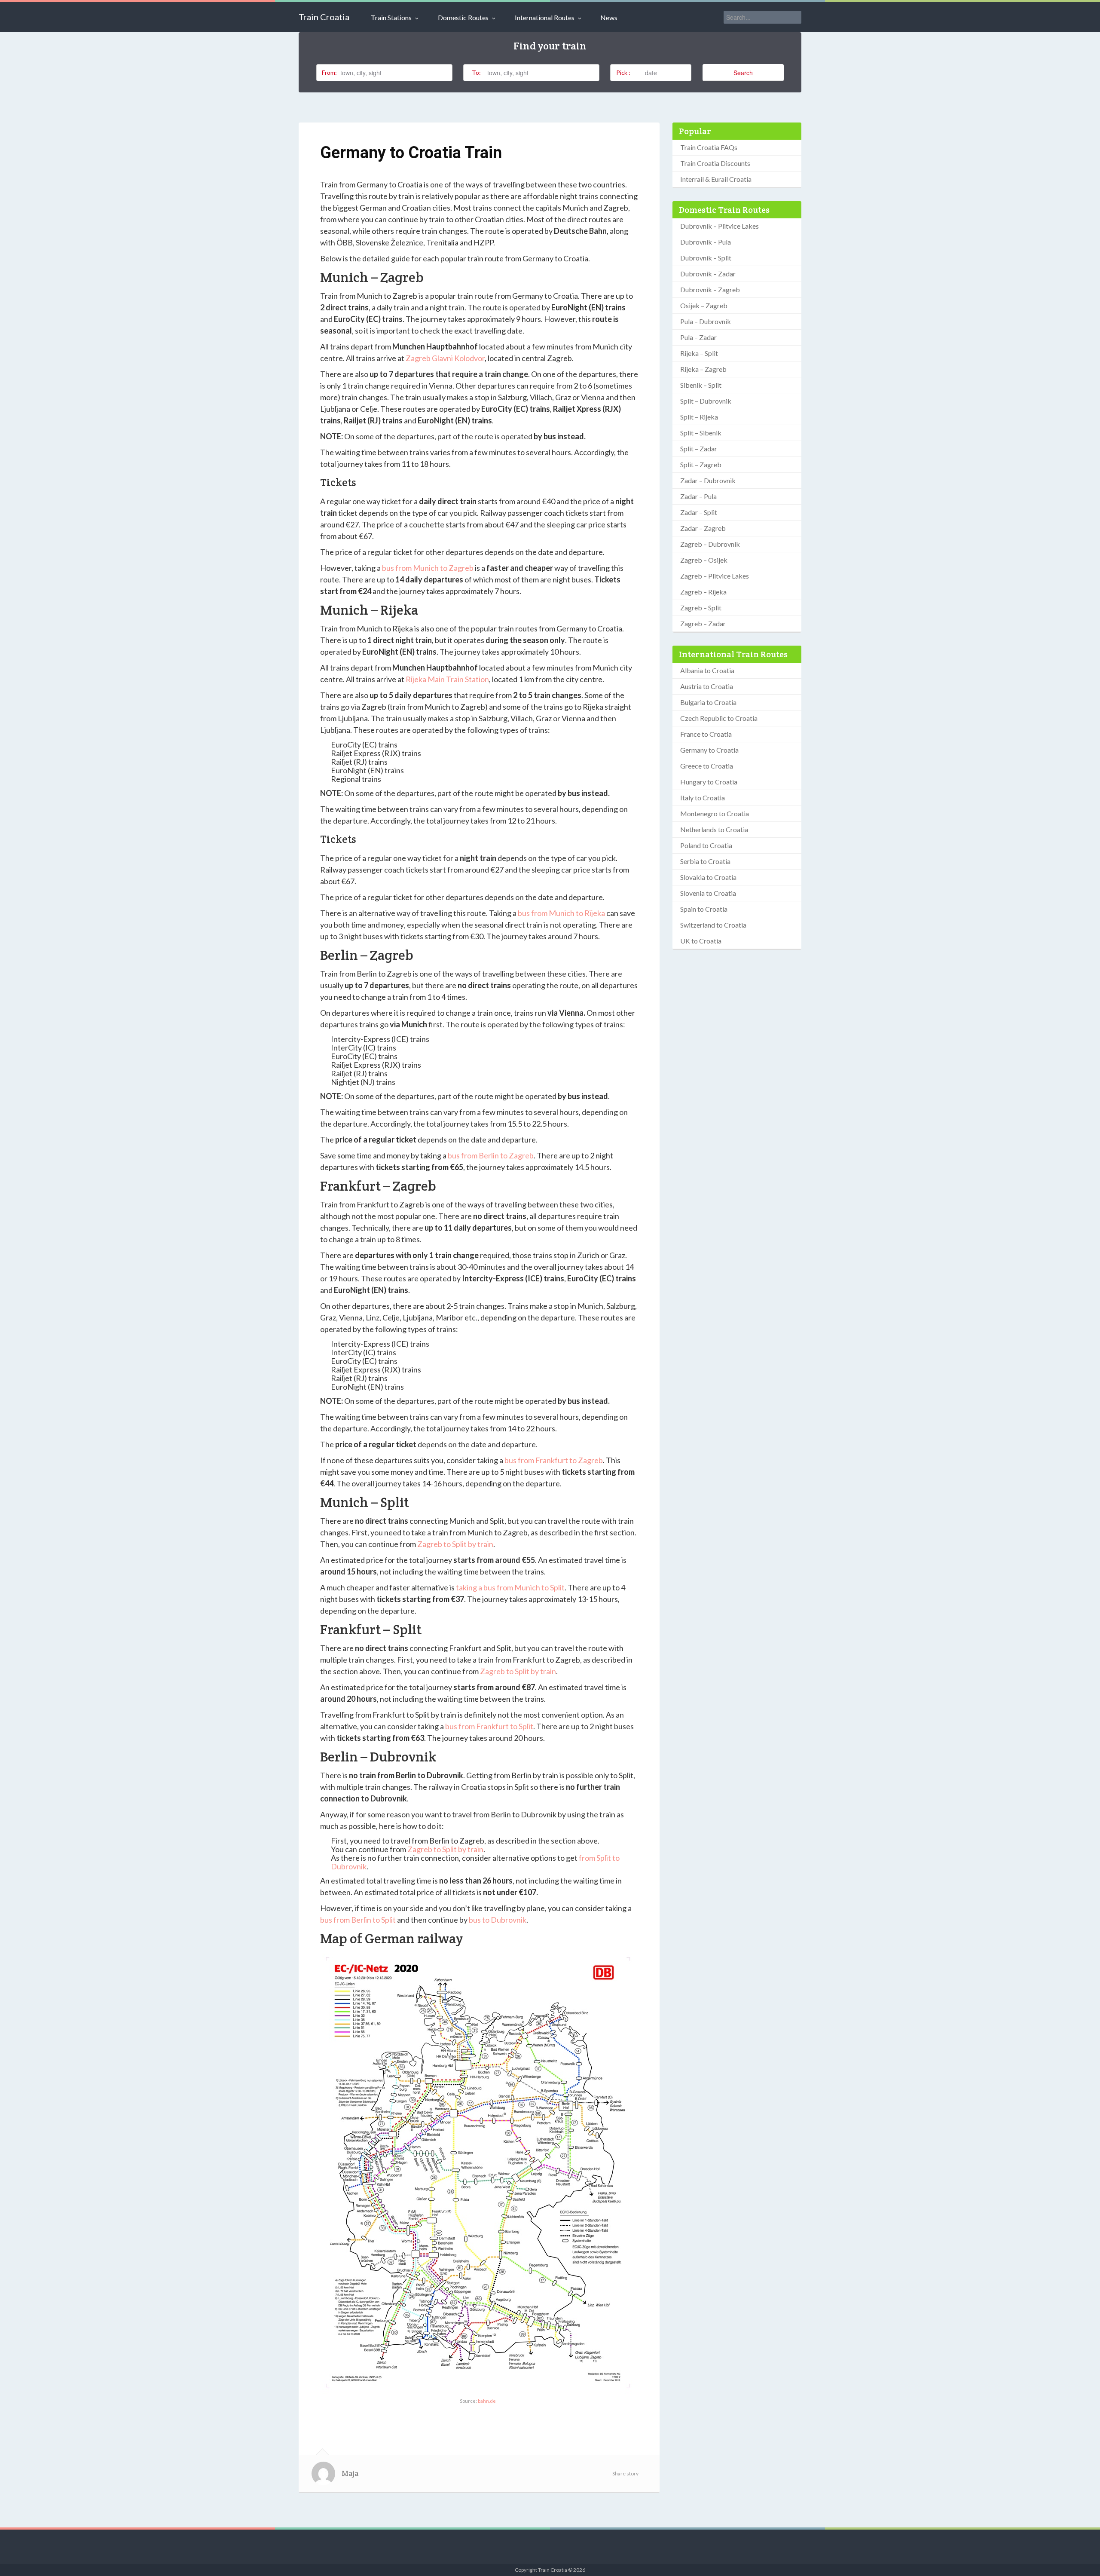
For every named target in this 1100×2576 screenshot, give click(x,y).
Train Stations (391, 17)
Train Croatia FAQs (709, 147)
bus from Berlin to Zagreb (491, 1155)
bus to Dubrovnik (498, 1920)
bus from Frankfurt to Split (489, 1726)
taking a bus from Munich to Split (510, 1587)
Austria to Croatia (707, 686)
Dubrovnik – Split (706, 258)
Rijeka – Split (699, 353)
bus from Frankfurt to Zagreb (554, 1460)
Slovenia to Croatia (708, 893)
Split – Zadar (699, 449)
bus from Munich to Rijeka (561, 913)
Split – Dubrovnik (706, 401)
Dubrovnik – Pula (706, 242)
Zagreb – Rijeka (703, 592)
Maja (350, 2473)
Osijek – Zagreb (704, 305)
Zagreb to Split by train (455, 1544)
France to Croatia (706, 734)
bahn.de (487, 2401)
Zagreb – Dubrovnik (710, 544)
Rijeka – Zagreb (703, 369)
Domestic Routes (463, 17)
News (609, 17)
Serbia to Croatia (705, 861)
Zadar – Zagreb (703, 528)
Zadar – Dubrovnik (708, 480)
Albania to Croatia (707, 670)
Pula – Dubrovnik (706, 321)
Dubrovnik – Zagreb (710, 289)
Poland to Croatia (706, 845)
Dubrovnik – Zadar (708, 274)
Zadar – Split (699, 512)
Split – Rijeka (699, 417)
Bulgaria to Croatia (708, 702)
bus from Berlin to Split (358, 1920)
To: (476, 72)
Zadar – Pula (698, 496)
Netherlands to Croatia (714, 829)
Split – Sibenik (701, 433)
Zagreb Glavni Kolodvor (445, 358)
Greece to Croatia (707, 766)
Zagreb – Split (701, 608)
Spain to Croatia (704, 909)
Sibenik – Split (701, 385)
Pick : (623, 72)
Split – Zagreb (701, 464)
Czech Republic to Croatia (719, 718)
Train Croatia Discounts (715, 163)
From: (329, 72)
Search (743, 73)
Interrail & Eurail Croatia (716, 179)
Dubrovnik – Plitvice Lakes (720, 226)
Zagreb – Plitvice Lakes (715, 576)
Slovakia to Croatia (708, 877)
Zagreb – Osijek (704, 560)
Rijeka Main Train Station (447, 679)
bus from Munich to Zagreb (428, 568)
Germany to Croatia (709, 750)
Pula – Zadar (698, 337)
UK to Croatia (701, 941)
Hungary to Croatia (709, 782)
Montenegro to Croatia (715, 813)
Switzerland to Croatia (713, 925)
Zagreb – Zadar (703, 623)
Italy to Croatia (703, 798)
